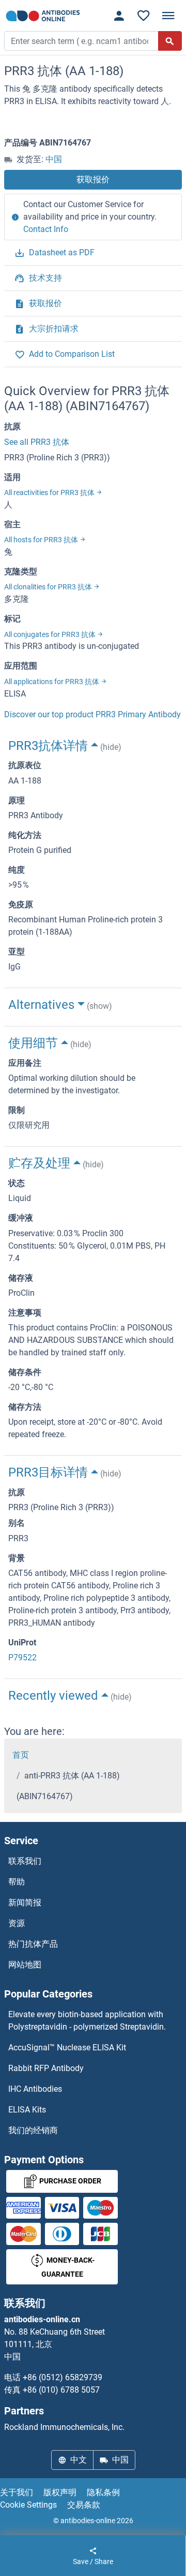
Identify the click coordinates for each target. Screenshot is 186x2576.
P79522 (22, 1658)
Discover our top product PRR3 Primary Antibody (92, 714)
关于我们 (17, 2492)
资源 (17, 1923)
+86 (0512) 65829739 (63, 2377)
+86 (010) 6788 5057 (61, 2390)
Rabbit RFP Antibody (46, 2068)
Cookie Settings (28, 2505)
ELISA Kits (27, 2110)
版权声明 (60, 2492)
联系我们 (25, 1861)
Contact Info (46, 229)
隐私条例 (103, 2492)
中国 (54, 159)
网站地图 (25, 1965)
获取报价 (93, 179)
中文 (79, 2460)
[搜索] (170, 41)
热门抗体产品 (33, 1944)
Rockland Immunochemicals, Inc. (64, 2427)
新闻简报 (25, 1902)
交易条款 (84, 2505)
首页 (21, 1755)
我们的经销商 (33, 2130)
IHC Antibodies (35, 2089)
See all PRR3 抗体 (37, 442)
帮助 (17, 1882)
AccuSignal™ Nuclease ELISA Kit (67, 2047)
